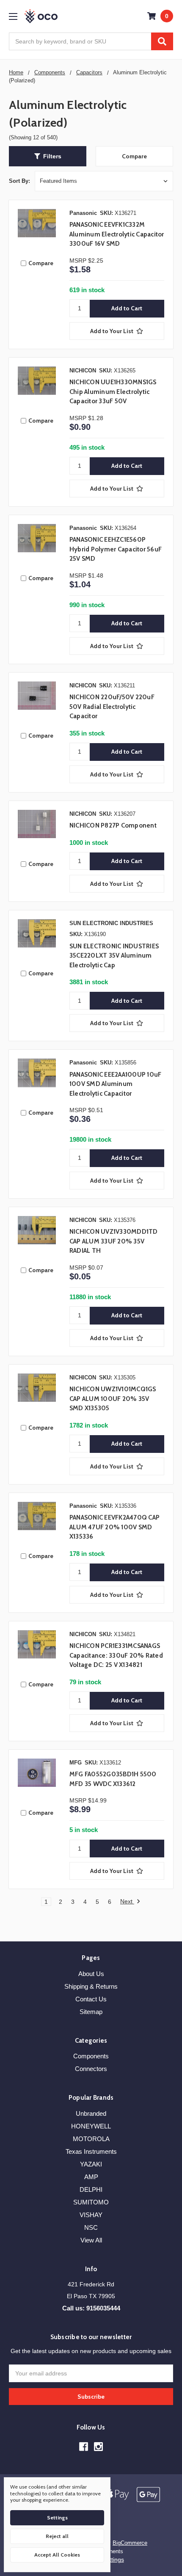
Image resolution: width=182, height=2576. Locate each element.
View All (91, 2240)
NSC (91, 2227)
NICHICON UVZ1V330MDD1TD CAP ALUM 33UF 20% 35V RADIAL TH (114, 1241)
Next (127, 1901)
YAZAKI (91, 2164)
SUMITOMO (91, 2202)
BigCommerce (130, 2543)
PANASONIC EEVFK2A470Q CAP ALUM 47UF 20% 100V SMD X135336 (114, 1527)
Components (91, 2056)
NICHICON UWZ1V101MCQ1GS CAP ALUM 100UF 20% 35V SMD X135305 (113, 1399)
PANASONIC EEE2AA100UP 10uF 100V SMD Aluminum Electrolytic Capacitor (116, 1084)
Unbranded (91, 2113)
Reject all (57, 2536)
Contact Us (91, 1999)
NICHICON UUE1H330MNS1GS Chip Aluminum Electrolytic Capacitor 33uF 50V (113, 392)
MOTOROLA (91, 2139)
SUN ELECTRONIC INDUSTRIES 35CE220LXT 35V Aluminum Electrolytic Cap (114, 956)
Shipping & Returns (91, 1986)
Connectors (91, 2069)
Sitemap (91, 2012)
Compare (134, 156)
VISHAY (91, 2215)
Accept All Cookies (57, 2555)
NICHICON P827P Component (113, 825)
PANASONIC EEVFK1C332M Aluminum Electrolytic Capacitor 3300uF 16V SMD (117, 234)
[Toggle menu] (13, 16)
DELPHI (91, 2189)
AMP (91, 2177)
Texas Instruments (91, 2151)
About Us (91, 1974)
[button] (48, 156)
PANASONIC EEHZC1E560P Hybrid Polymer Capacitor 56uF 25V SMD (116, 549)
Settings (57, 2518)
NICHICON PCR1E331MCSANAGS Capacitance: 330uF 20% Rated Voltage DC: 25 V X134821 (116, 1655)
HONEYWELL (91, 2126)
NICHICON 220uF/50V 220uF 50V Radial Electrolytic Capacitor (112, 707)
